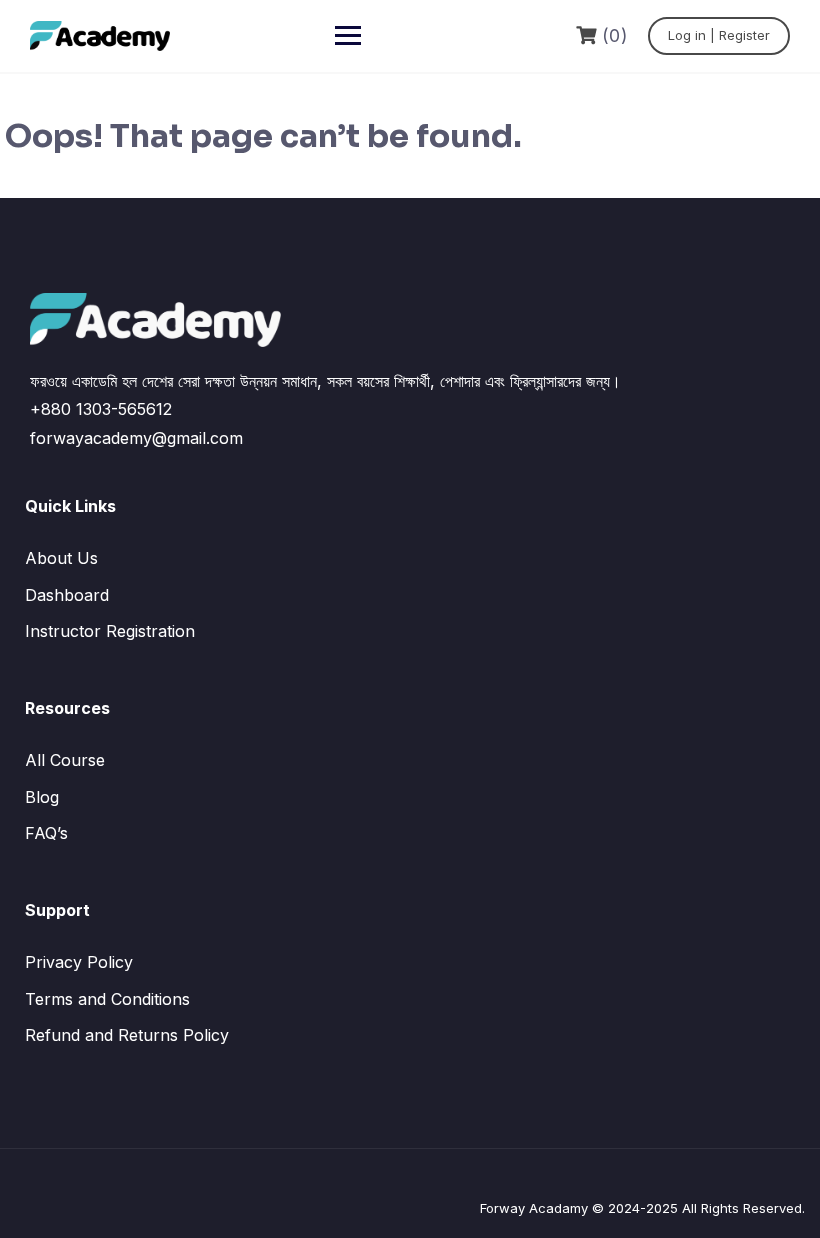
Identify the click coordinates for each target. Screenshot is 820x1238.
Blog (42, 797)
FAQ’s (46, 833)
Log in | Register (719, 35)
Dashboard (67, 595)
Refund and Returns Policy (127, 1035)
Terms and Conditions (107, 999)
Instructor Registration (110, 631)
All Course (65, 760)
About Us (61, 558)
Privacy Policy (79, 962)
